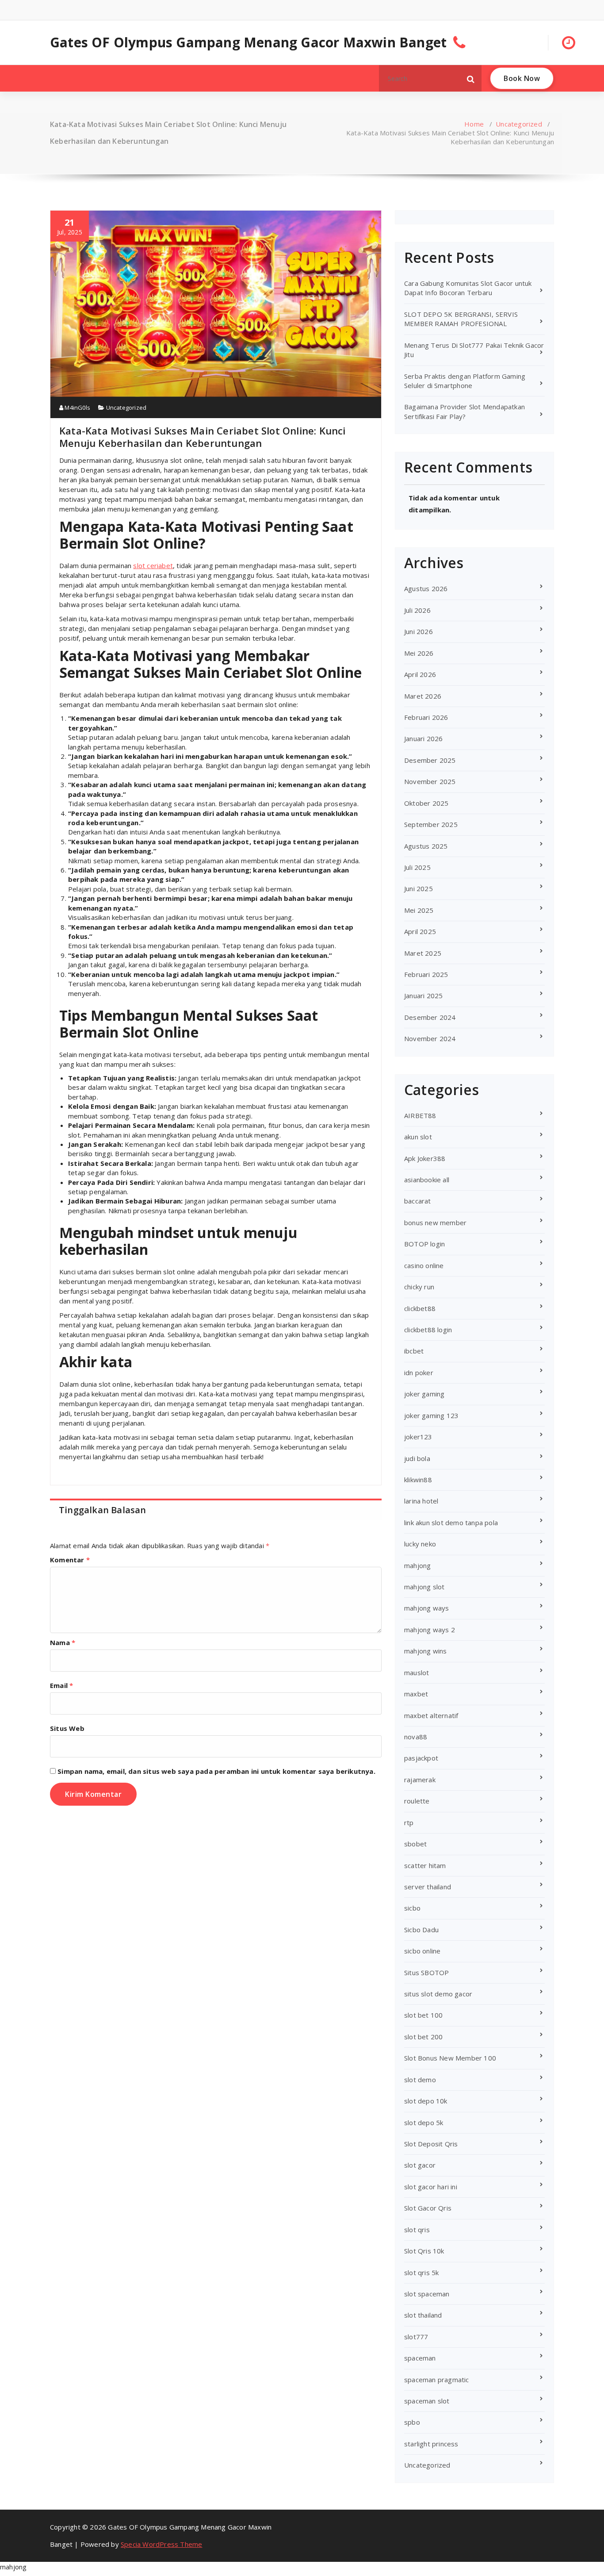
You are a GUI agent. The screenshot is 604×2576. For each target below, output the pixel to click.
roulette (417, 1801)
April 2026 (420, 674)
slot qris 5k (421, 2272)
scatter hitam (425, 1865)
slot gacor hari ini (431, 2187)
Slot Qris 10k (424, 2251)
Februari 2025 (426, 974)
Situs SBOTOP (426, 1972)
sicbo (412, 1908)
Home (474, 124)
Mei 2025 (419, 910)
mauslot (417, 1672)
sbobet (415, 1844)
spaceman (420, 2358)
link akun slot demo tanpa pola (451, 1523)
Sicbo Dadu (421, 1930)
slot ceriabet (153, 565)
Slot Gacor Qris (428, 2208)
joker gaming (424, 1394)
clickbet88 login (428, 1330)
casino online (424, 1265)
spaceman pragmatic (437, 2380)
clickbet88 (420, 1308)
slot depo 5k (424, 2122)
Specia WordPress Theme (161, 2544)
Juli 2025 (417, 867)
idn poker (419, 1373)
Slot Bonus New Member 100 (450, 2058)
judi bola (417, 1458)
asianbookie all (427, 1180)
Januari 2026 (423, 738)
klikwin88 (418, 1480)
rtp (409, 1822)
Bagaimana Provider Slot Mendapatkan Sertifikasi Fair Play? (464, 411)
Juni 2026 (419, 631)
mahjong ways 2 (430, 1630)
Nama (63, 1642)
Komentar (70, 1560)
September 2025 (431, 824)
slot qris (417, 2230)
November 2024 (430, 1038)
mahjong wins (425, 1651)
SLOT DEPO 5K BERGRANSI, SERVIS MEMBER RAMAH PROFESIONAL (461, 319)
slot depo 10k (426, 2101)
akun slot (418, 1137)
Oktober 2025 (426, 803)
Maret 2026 (423, 696)
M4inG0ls (77, 408)
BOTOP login (424, 1244)
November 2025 (430, 781)
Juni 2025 (419, 888)
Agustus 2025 (426, 846)
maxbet (416, 1694)
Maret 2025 (423, 953)
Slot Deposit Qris (431, 2144)
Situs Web (67, 1728)
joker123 (418, 1437)
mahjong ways (426, 1608)
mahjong (417, 1565)
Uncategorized (519, 124)
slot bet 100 (423, 2015)
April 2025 (420, 931)
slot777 (416, 2337)
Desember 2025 (430, 760)
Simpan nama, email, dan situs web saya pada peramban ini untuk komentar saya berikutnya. (216, 1771)
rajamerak (420, 1780)
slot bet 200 (423, 2037)
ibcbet (414, 1351)
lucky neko (420, 1544)
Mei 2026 (419, 653)
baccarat (418, 1201)
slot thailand (423, 2315)
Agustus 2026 (426, 588)
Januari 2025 (423, 996)
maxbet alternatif (431, 1715)
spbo (412, 2422)
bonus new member (435, 1223)
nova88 (416, 1737)
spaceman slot (427, 2401)
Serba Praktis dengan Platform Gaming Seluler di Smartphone (465, 381)
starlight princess (431, 2444)
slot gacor (420, 2165)
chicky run (419, 1287)
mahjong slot (424, 1587)
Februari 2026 (426, 717)
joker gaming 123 (431, 1415)
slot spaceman (427, 2294)
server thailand (428, 1887)
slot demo (420, 2080)
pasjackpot (421, 1758)
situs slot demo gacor (438, 1994)
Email (61, 1685)
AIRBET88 (420, 1115)
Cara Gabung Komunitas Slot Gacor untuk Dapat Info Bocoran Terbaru (468, 288)
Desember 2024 (430, 1017)
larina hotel (421, 1501)
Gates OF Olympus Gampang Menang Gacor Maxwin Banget (248, 42)
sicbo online (422, 1951)
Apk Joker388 (425, 1158)
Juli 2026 (417, 610)
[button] (471, 78)
